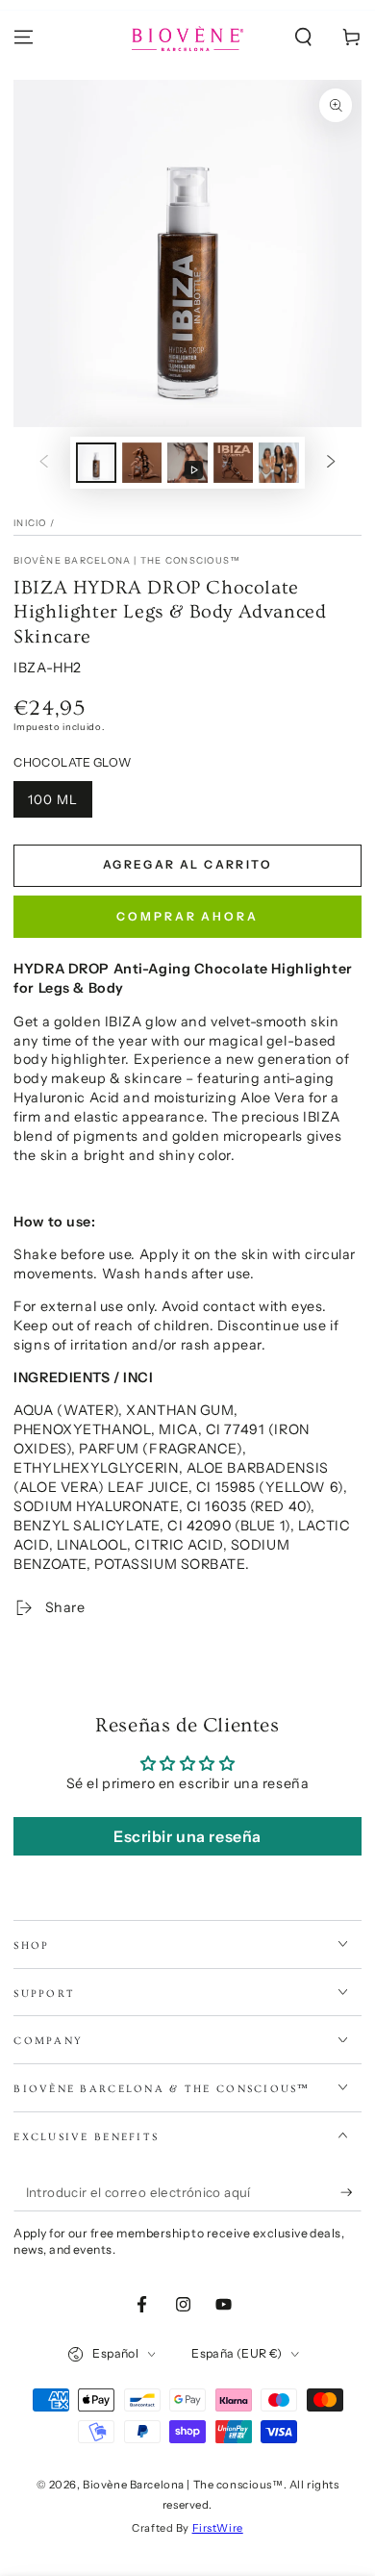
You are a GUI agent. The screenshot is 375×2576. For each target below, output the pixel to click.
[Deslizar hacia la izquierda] (44, 463)
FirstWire (218, 2528)
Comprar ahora (187, 916)
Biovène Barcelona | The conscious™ (127, 560)
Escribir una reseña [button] (187, 1836)
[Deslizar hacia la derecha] (331, 463)
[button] (303, 38)
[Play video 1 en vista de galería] (187, 463)
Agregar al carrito (187, 864)
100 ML (53, 799)
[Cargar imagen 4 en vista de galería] (279, 463)
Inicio (30, 523)
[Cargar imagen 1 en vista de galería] (96, 463)
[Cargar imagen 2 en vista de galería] (142, 463)
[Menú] (24, 38)
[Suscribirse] (351, 2193)
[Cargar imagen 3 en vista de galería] (234, 463)
